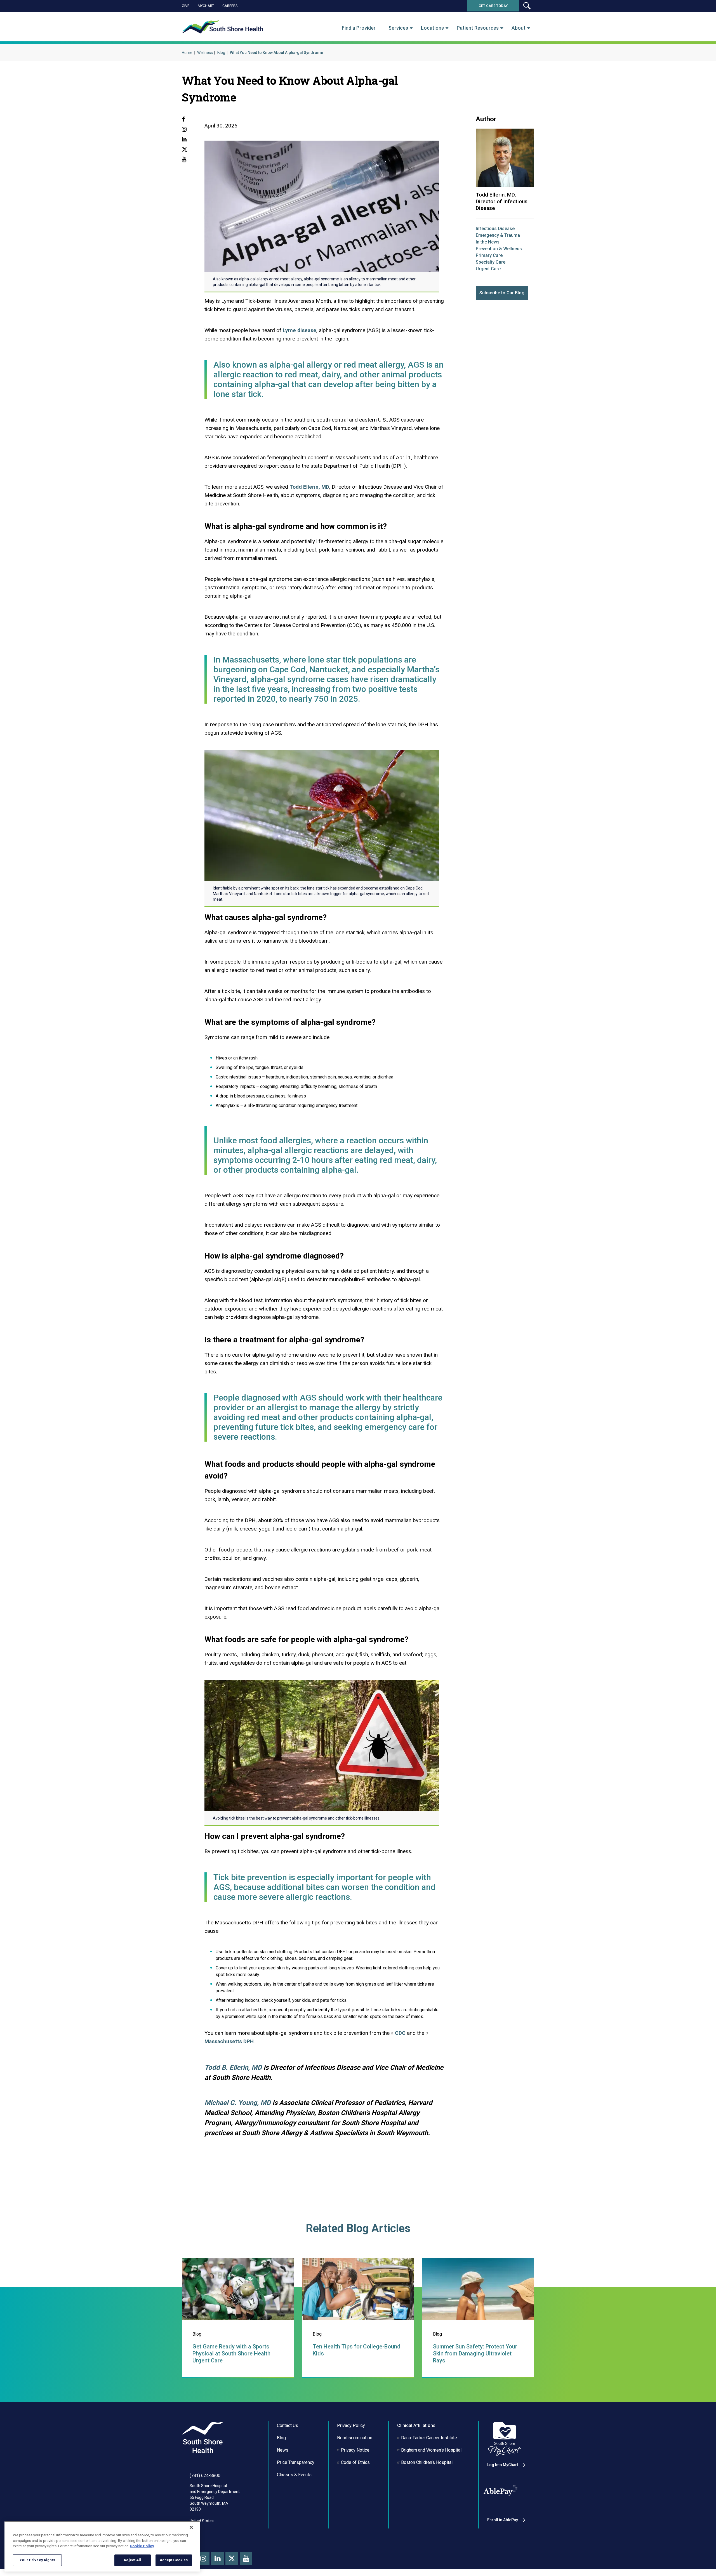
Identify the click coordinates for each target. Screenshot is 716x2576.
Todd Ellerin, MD (309, 487)
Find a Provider (359, 28)
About (519, 28)
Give (186, 6)
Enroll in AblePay (503, 2520)
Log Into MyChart (503, 2465)
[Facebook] (183, 120)
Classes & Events (294, 2475)
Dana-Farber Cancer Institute (429, 2438)
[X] (185, 150)
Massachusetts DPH (229, 2041)
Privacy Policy (351, 2425)
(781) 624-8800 (205, 2476)
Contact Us (288, 2425)
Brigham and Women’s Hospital (431, 2450)
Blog (221, 53)
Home (187, 53)
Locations (432, 28)
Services (398, 28)
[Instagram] (184, 130)
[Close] (191, 2527)
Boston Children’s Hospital (427, 2462)
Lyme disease (300, 330)
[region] (102, 2546)
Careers (230, 6)
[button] (527, 6)
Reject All (132, 2560)
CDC (400, 2033)
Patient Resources (478, 28)
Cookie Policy (142, 2546)
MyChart (206, 6)
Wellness (205, 53)
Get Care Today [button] (493, 6)
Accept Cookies (174, 2560)
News (283, 2450)
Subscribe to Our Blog (502, 293)
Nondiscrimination (355, 2438)
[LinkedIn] (184, 140)
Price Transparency (296, 2462)
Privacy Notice (355, 2450)
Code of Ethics (355, 2462)
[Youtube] (184, 160)
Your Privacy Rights (37, 2560)
